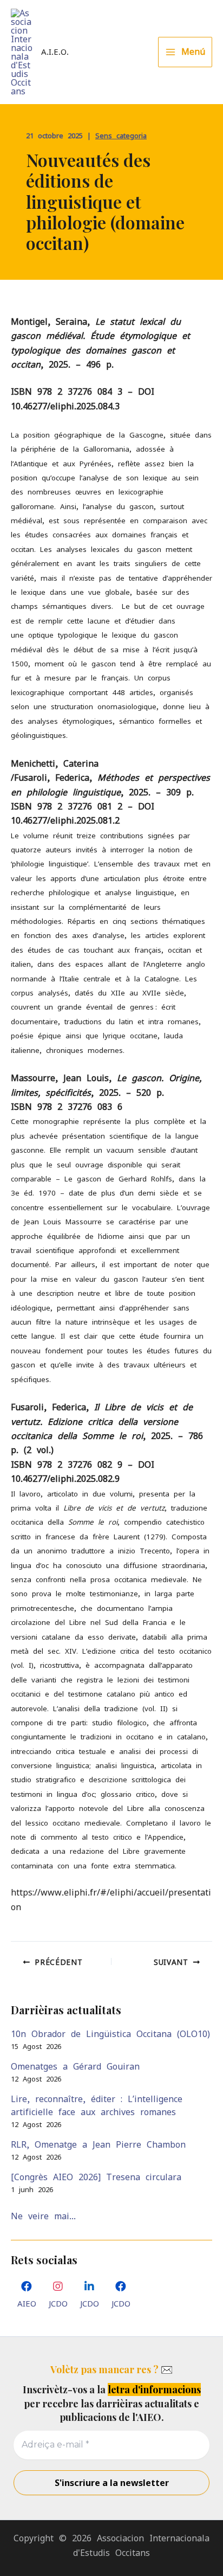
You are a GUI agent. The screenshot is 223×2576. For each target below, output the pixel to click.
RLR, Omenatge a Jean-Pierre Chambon (98, 2144)
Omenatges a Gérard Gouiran (75, 2066)
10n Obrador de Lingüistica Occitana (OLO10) (110, 2034)
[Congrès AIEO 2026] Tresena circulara (96, 2177)
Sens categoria (121, 136)
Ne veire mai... (43, 2216)
